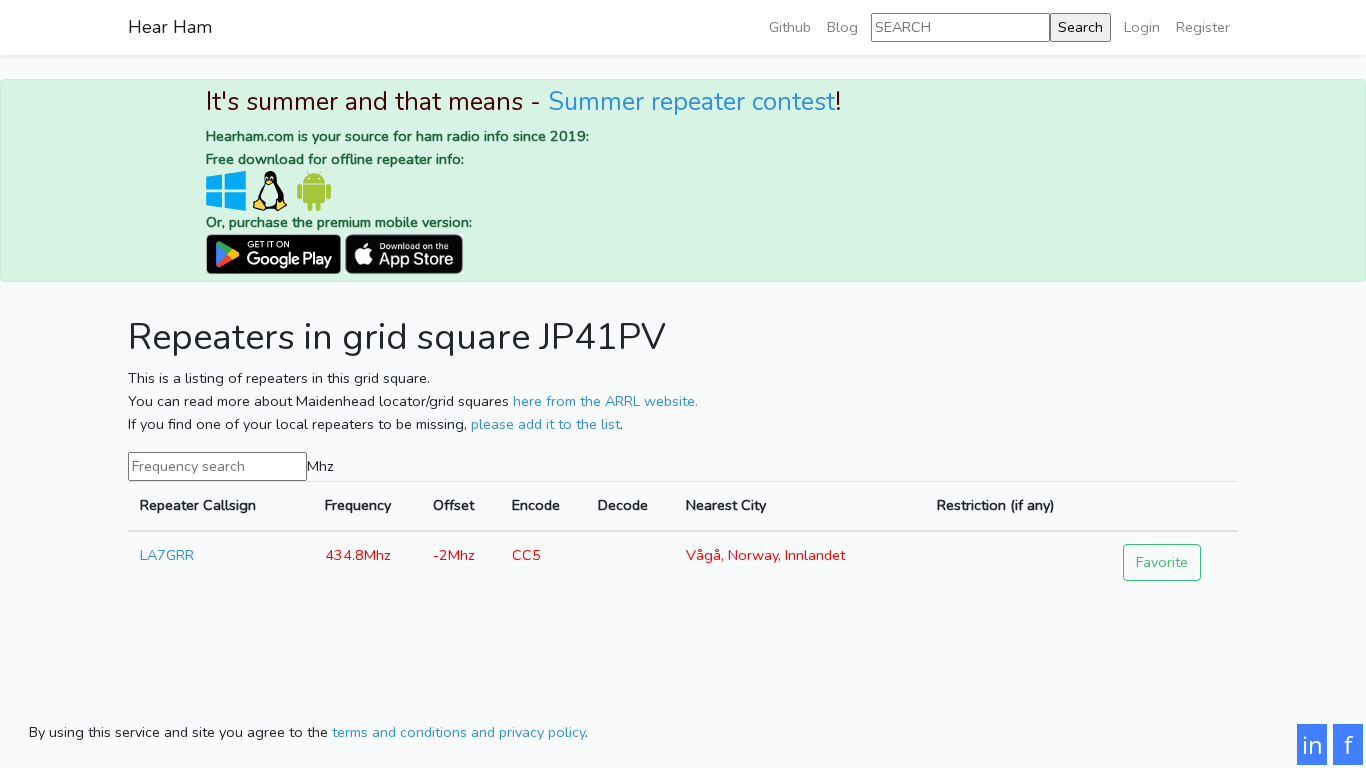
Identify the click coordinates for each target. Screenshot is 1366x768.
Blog (842, 27)
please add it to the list (545, 424)
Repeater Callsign (198, 505)
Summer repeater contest (691, 102)
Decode (623, 505)
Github (790, 27)
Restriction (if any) (995, 505)
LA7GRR (167, 555)
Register (1203, 27)
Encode (536, 505)
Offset (453, 505)
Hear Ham (170, 27)
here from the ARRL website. (605, 401)
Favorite (1162, 562)
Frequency (358, 505)
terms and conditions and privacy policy (458, 732)
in (1312, 744)
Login (1142, 27)
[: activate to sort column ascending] (1174, 506)
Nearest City (726, 505)
